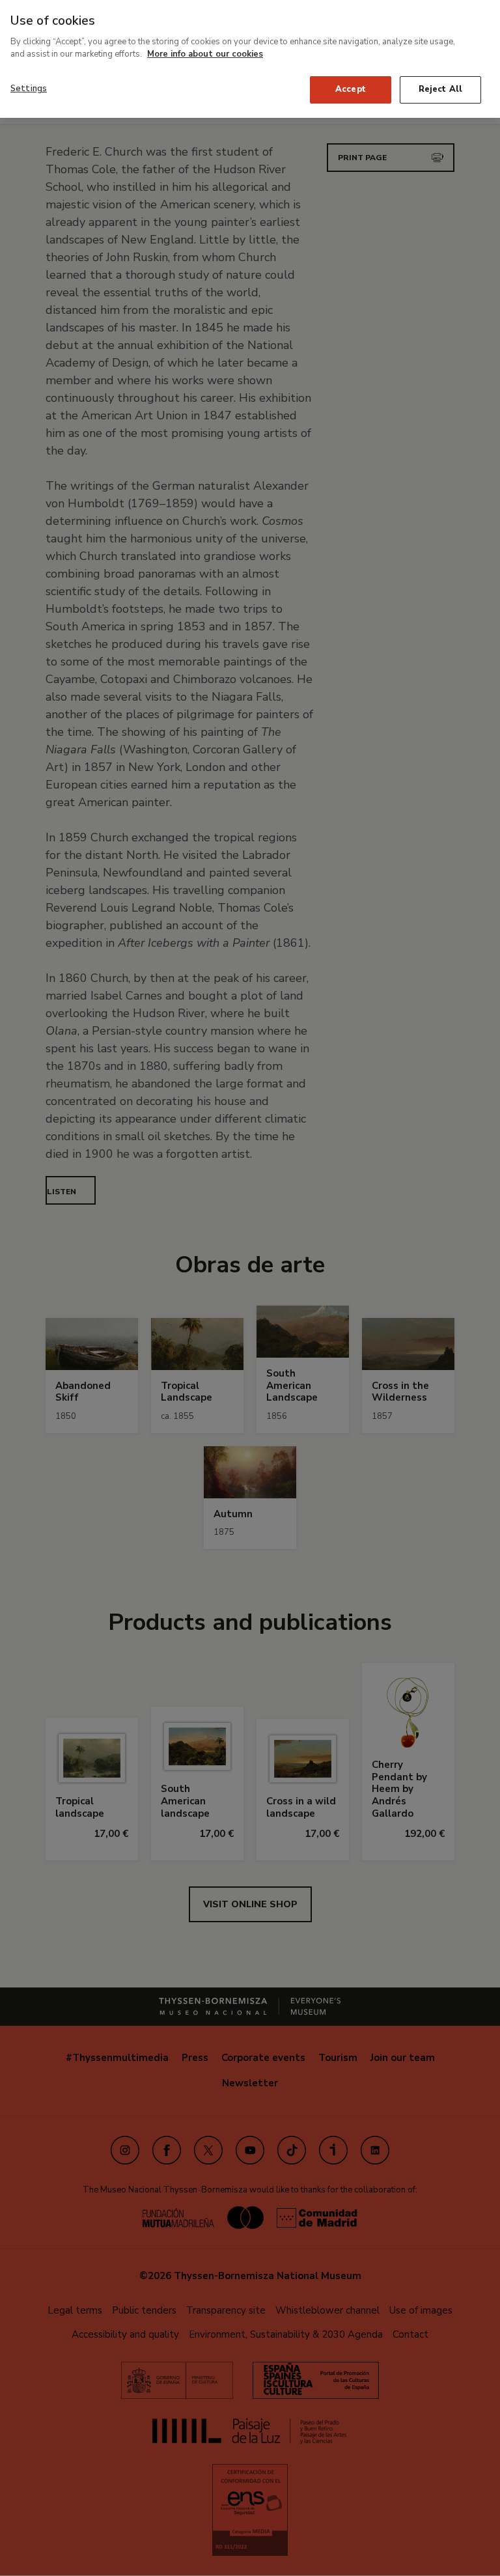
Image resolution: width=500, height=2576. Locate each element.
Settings (29, 89)
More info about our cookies (205, 54)
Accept (351, 89)
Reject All (440, 89)
